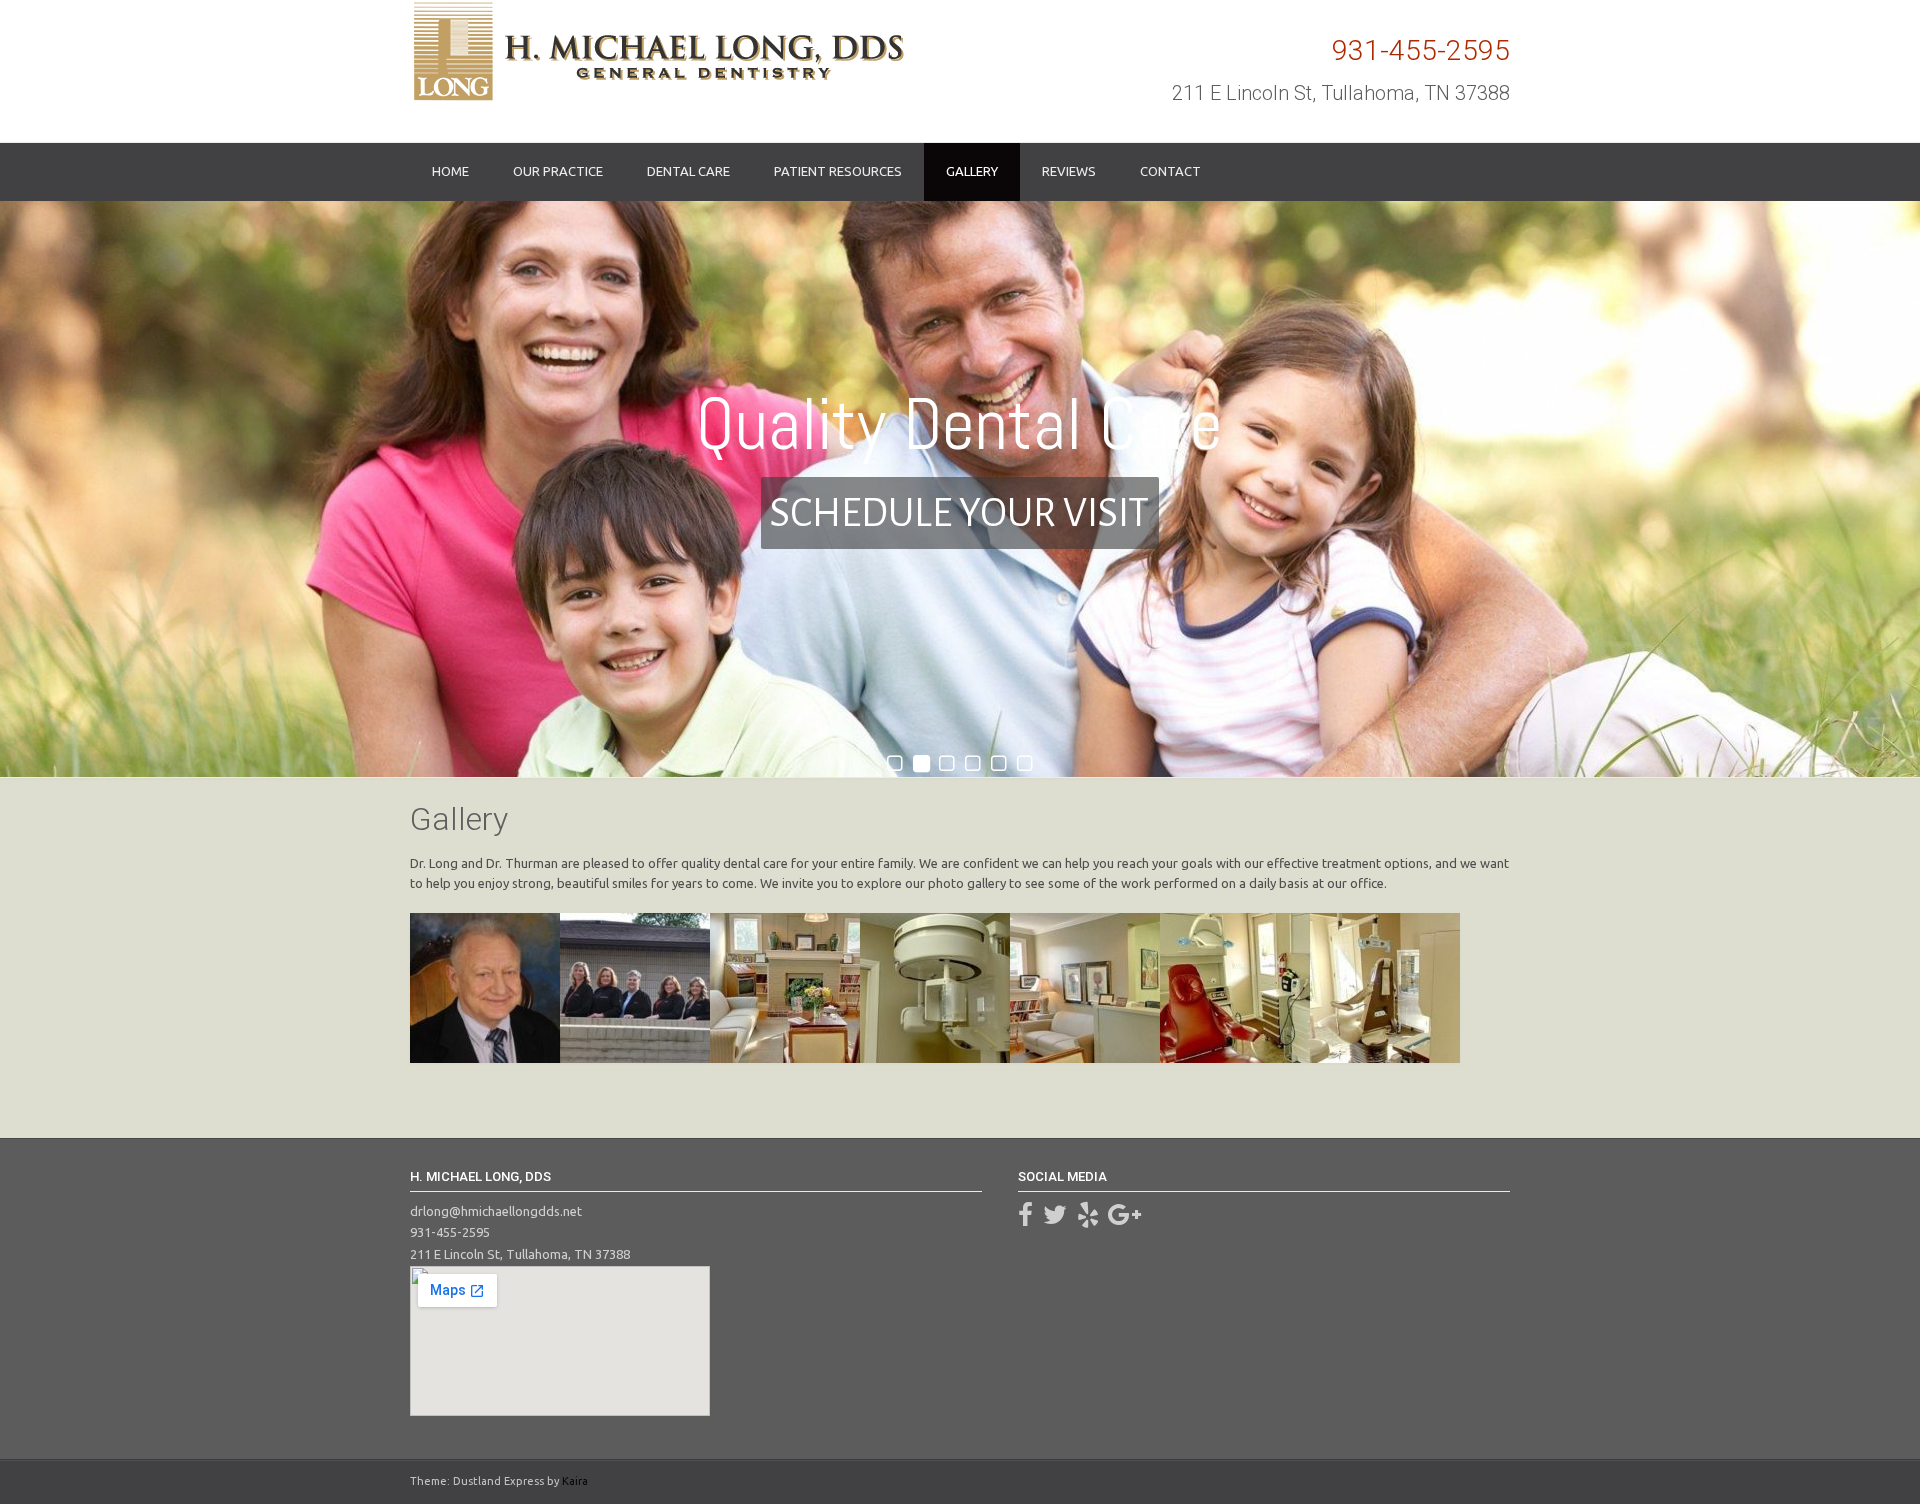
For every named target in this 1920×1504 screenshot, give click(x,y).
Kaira (575, 1481)
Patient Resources (838, 171)
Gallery (972, 171)
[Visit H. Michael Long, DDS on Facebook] (1025, 1219)
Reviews (1069, 171)
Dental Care (688, 171)
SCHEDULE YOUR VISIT (959, 513)
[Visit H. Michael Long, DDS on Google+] (1124, 1219)
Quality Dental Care (959, 424)
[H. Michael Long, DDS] (657, 51)
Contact (1170, 171)
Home (450, 171)
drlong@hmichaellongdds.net (496, 1211)
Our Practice (558, 171)
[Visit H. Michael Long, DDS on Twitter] (1055, 1219)
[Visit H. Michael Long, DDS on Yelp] (1088, 1219)
